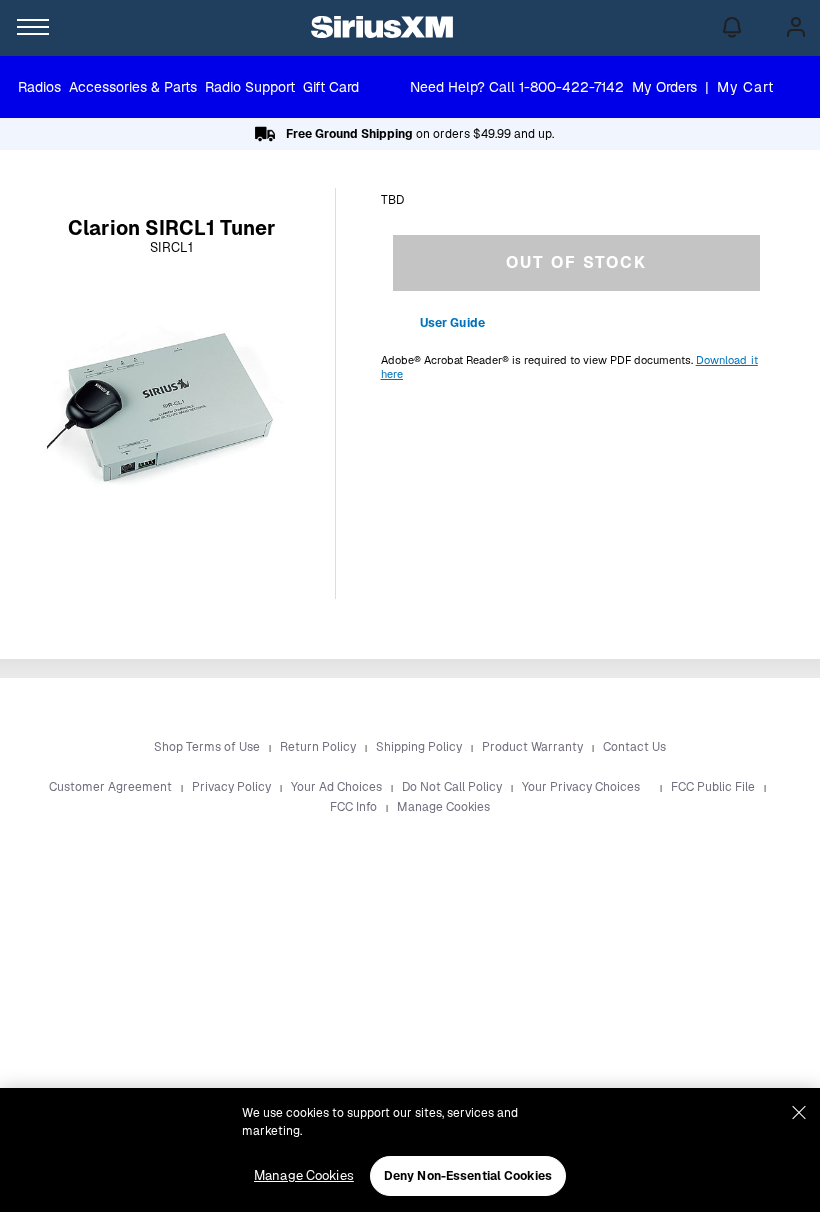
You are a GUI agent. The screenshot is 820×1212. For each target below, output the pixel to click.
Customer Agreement (112, 787)
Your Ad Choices (338, 787)
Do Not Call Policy (453, 787)
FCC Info (355, 807)
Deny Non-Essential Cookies (468, 1176)
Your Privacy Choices (582, 787)
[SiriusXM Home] (382, 28)
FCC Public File (714, 787)
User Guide (452, 323)
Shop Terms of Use (208, 747)
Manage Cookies (443, 807)
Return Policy (319, 747)
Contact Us (634, 747)
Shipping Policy (420, 747)
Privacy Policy (233, 787)
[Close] (799, 1113)
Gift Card (331, 87)
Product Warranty (534, 747)
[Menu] (28, 28)
